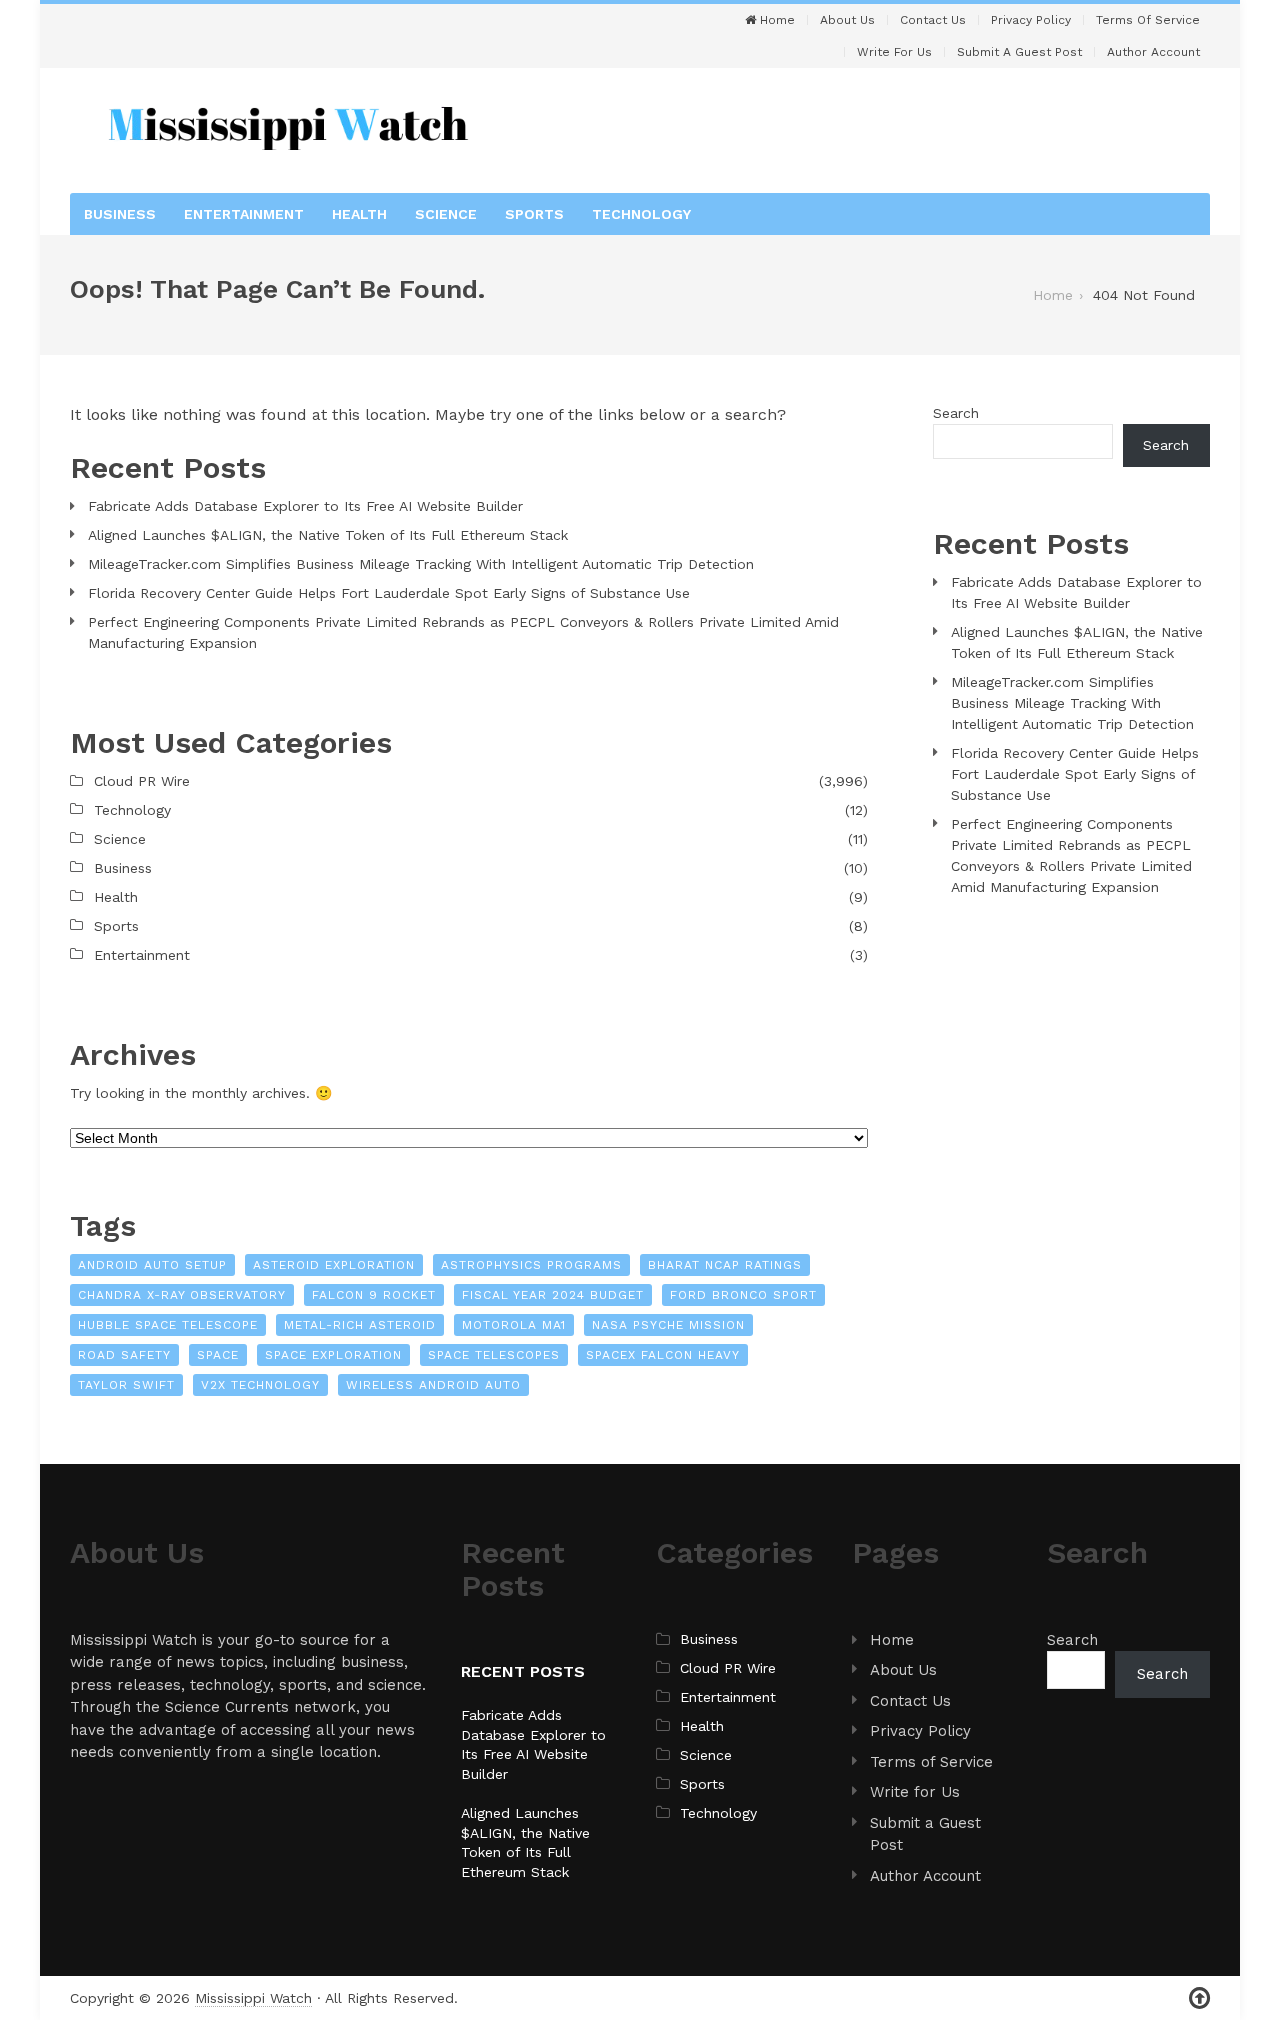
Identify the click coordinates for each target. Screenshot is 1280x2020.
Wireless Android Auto (433, 1385)
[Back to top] (1199, 1998)
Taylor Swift (126, 1385)
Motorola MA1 (514, 1325)
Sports (534, 214)
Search (956, 413)
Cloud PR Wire (142, 781)
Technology (641, 214)
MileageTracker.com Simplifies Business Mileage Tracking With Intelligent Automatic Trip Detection (421, 564)
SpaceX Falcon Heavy (663, 1355)
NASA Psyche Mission (668, 1325)
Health (359, 214)
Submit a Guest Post (1019, 52)
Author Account (1153, 52)
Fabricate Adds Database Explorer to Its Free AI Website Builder (305, 506)
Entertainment (244, 214)
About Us (847, 20)
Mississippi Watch (253, 1998)
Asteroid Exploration (334, 1265)
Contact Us (933, 20)
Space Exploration (333, 1355)
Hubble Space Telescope (168, 1325)
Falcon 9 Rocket (374, 1295)
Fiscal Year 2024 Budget (553, 1295)
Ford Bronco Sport (743, 1295)
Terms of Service (1148, 20)
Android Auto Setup (152, 1265)
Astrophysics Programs (531, 1265)
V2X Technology (260, 1385)
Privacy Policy (1031, 20)
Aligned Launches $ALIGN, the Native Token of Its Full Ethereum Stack (328, 535)
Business (120, 214)
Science (446, 214)
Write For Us (894, 52)
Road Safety (124, 1355)
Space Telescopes (494, 1355)
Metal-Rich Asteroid (360, 1325)
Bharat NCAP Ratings (725, 1265)
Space (218, 1355)
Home (775, 20)
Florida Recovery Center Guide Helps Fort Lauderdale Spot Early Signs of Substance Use (389, 593)
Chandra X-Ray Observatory (182, 1295)
